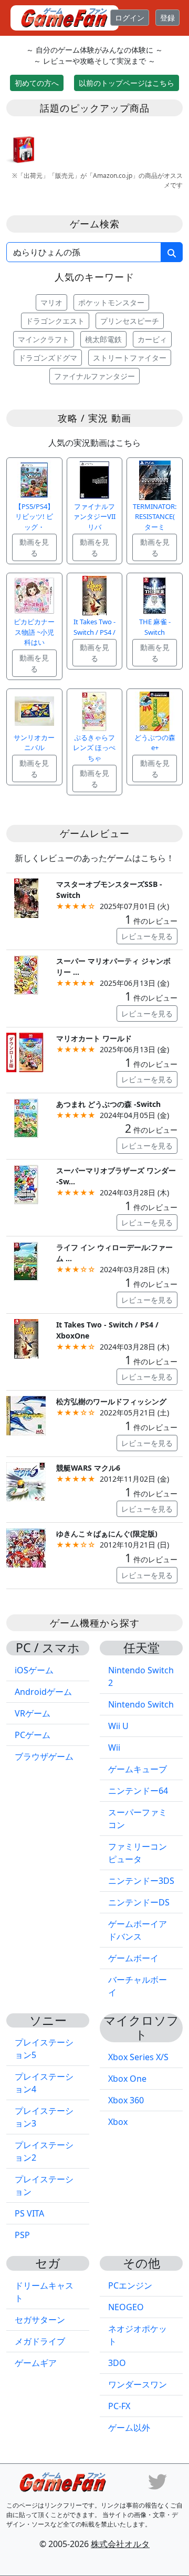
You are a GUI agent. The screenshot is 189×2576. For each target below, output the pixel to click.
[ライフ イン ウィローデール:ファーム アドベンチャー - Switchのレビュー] (26, 1260)
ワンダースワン (138, 2384)
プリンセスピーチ (130, 321)
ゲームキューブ (138, 1769)
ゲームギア (36, 2363)
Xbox (118, 2122)
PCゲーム (33, 1735)
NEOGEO (126, 2307)
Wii (114, 1748)
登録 (167, 18)
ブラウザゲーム (44, 1756)
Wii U (118, 1726)
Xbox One (127, 2079)
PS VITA (29, 2213)
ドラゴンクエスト (55, 321)
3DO (117, 2363)
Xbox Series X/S (138, 2057)
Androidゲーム (43, 1692)
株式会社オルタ (120, 2544)
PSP (22, 2235)
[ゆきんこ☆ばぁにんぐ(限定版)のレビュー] (26, 1547)
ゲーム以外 (129, 2428)
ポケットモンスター (111, 302)
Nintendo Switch (141, 1704)
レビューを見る (147, 936)
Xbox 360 (126, 2100)
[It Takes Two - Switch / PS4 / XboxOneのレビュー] (26, 1338)
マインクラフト (44, 339)
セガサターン (40, 2320)
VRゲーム (33, 1713)
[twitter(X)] (157, 2481)
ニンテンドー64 (138, 1791)
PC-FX (119, 2406)
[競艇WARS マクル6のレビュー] (26, 1481)
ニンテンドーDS (139, 1902)
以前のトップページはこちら (127, 83)
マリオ (51, 302)
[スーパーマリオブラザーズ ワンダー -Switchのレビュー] (26, 1184)
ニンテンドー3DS (141, 1881)
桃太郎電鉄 (103, 339)
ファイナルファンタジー (94, 376)
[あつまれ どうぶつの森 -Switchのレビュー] (26, 1117)
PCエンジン (130, 2285)
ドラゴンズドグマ (48, 358)
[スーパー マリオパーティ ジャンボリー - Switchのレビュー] (26, 974)
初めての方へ (37, 83)
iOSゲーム (34, 1670)
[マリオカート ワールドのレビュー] (26, 1051)
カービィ (152, 339)
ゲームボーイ (133, 1958)
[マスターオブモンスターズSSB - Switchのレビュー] (26, 897)
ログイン (130, 18)
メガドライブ (40, 2341)
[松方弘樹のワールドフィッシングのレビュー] (26, 1415)
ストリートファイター (130, 358)
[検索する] (172, 252)
